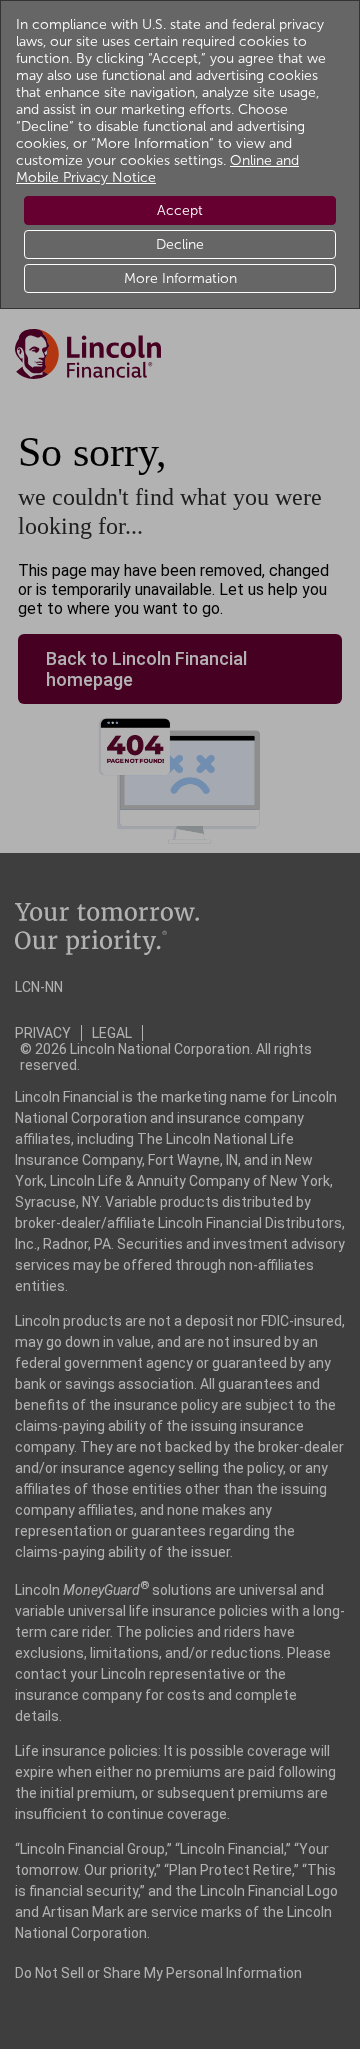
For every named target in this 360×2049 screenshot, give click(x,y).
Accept (180, 210)
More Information (180, 278)
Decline (180, 244)
